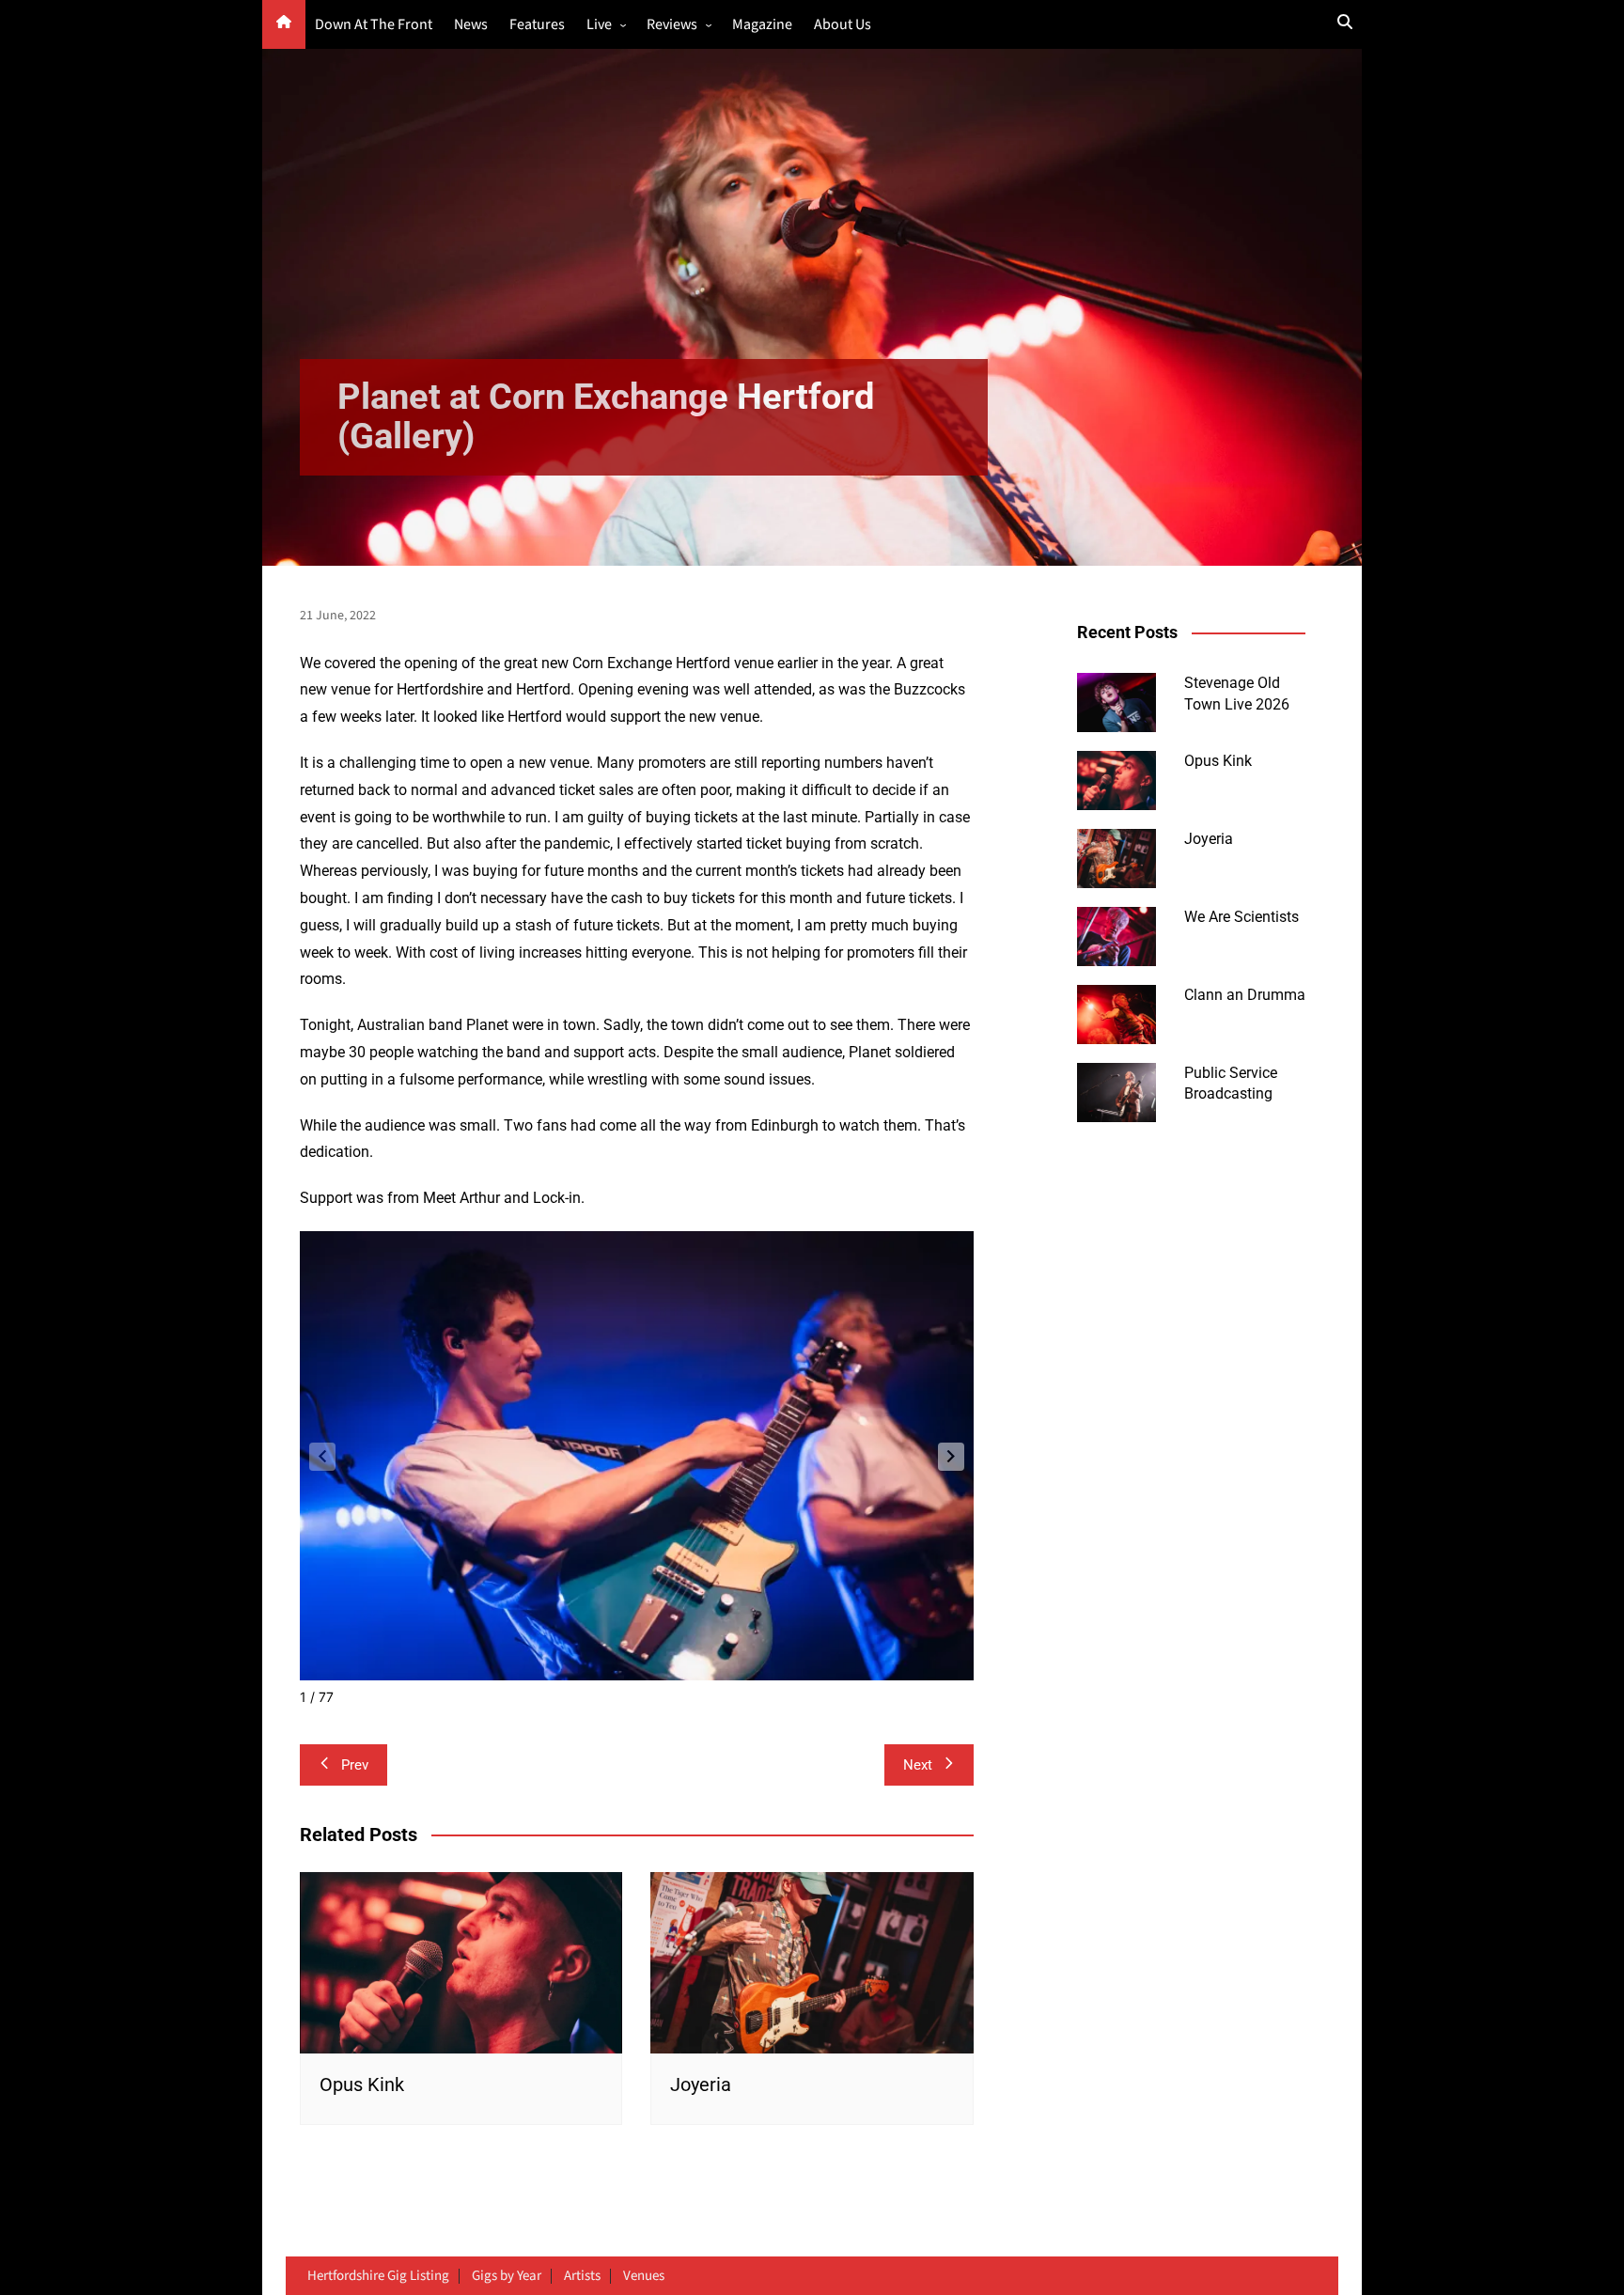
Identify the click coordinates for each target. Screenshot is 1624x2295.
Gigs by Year (507, 2276)
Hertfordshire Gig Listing (378, 2276)
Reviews (672, 25)
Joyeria (701, 2084)
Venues (644, 2276)
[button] (951, 1457)
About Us (843, 25)
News (471, 25)
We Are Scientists (1241, 917)
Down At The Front (374, 25)
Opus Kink (362, 2084)
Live (599, 25)
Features (537, 25)
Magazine (762, 25)
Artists (582, 2276)
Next (918, 1765)
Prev (355, 1765)
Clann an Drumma (1245, 995)
